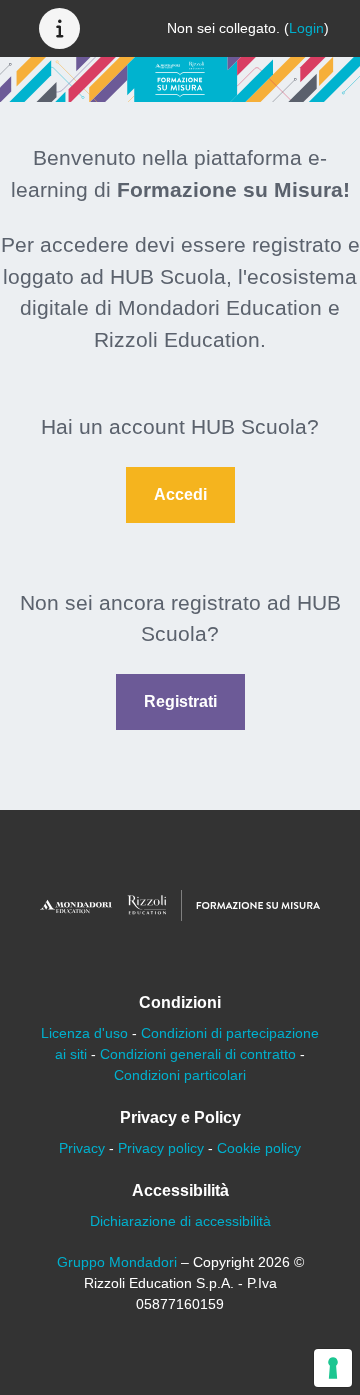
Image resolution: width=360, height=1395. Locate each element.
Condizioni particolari (180, 1075)
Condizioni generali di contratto (198, 1054)
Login (306, 28)
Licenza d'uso (84, 1033)
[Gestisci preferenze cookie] (333, 1368)
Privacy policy (161, 1148)
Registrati (180, 701)
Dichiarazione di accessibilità (180, 1221)
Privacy (82, 1148)
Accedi (180, 494)
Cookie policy (259, 1148)
